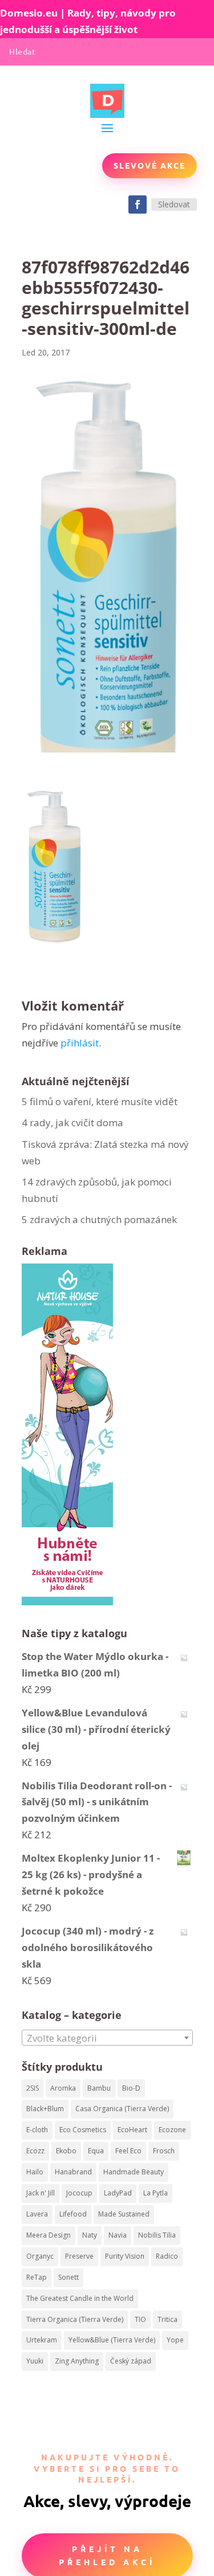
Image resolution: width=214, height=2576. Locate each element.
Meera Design (49, 2235)
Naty (90, 2235)
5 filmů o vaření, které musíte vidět (101, 1101)
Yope (175, 2340)
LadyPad (118, 2193)
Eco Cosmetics (83, 2130)
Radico (167, 2256)
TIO (140, 2319)
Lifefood (73, 2214)
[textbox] (107, 2038)
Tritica (167, 2319)
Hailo (35, 2172)
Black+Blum (45, 2109)
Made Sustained (124, 2214)
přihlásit (80, 1043)
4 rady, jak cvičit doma (72, 1123)
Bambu (99, 2088)
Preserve (79, 2256)
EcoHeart (132, 2130)
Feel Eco (128, 2151)
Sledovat (174, 204)
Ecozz (35, 2151)
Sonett (68, 2277)
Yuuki (35, 2361)
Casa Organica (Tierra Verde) (122, 2109)
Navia (118, 2235)
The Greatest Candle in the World (80, 2298)
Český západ (131, 2361)
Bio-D (131, 2088)
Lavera (37, 2214)
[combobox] (107, 2038)
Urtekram (42, 2340)
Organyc (40, 2256)
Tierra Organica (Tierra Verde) (75, 2319)
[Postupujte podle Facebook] (138, 205)
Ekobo (66, 2151)
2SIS (33, 2088)
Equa (96, 2151)
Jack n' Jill (41, 2193)
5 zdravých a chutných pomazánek (99, 1219)
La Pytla (156, 2193)
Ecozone (172, 2130)
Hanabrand (73, 2172)
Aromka (63, 2088)
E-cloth (37, 2130)
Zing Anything (77, 2361)
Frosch (164, 2151)
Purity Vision (125, 2256)
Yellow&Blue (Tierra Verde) (112, 2340)
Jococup (79, 2193)
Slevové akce (150, 165)
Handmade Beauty (134, 2172)
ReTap (37, 2277)
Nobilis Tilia (157, 2235)
